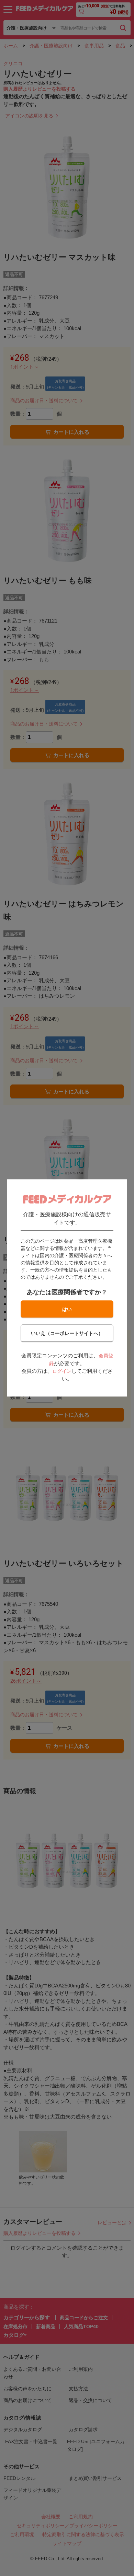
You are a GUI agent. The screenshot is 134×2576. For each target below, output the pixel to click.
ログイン (62, 1371)
